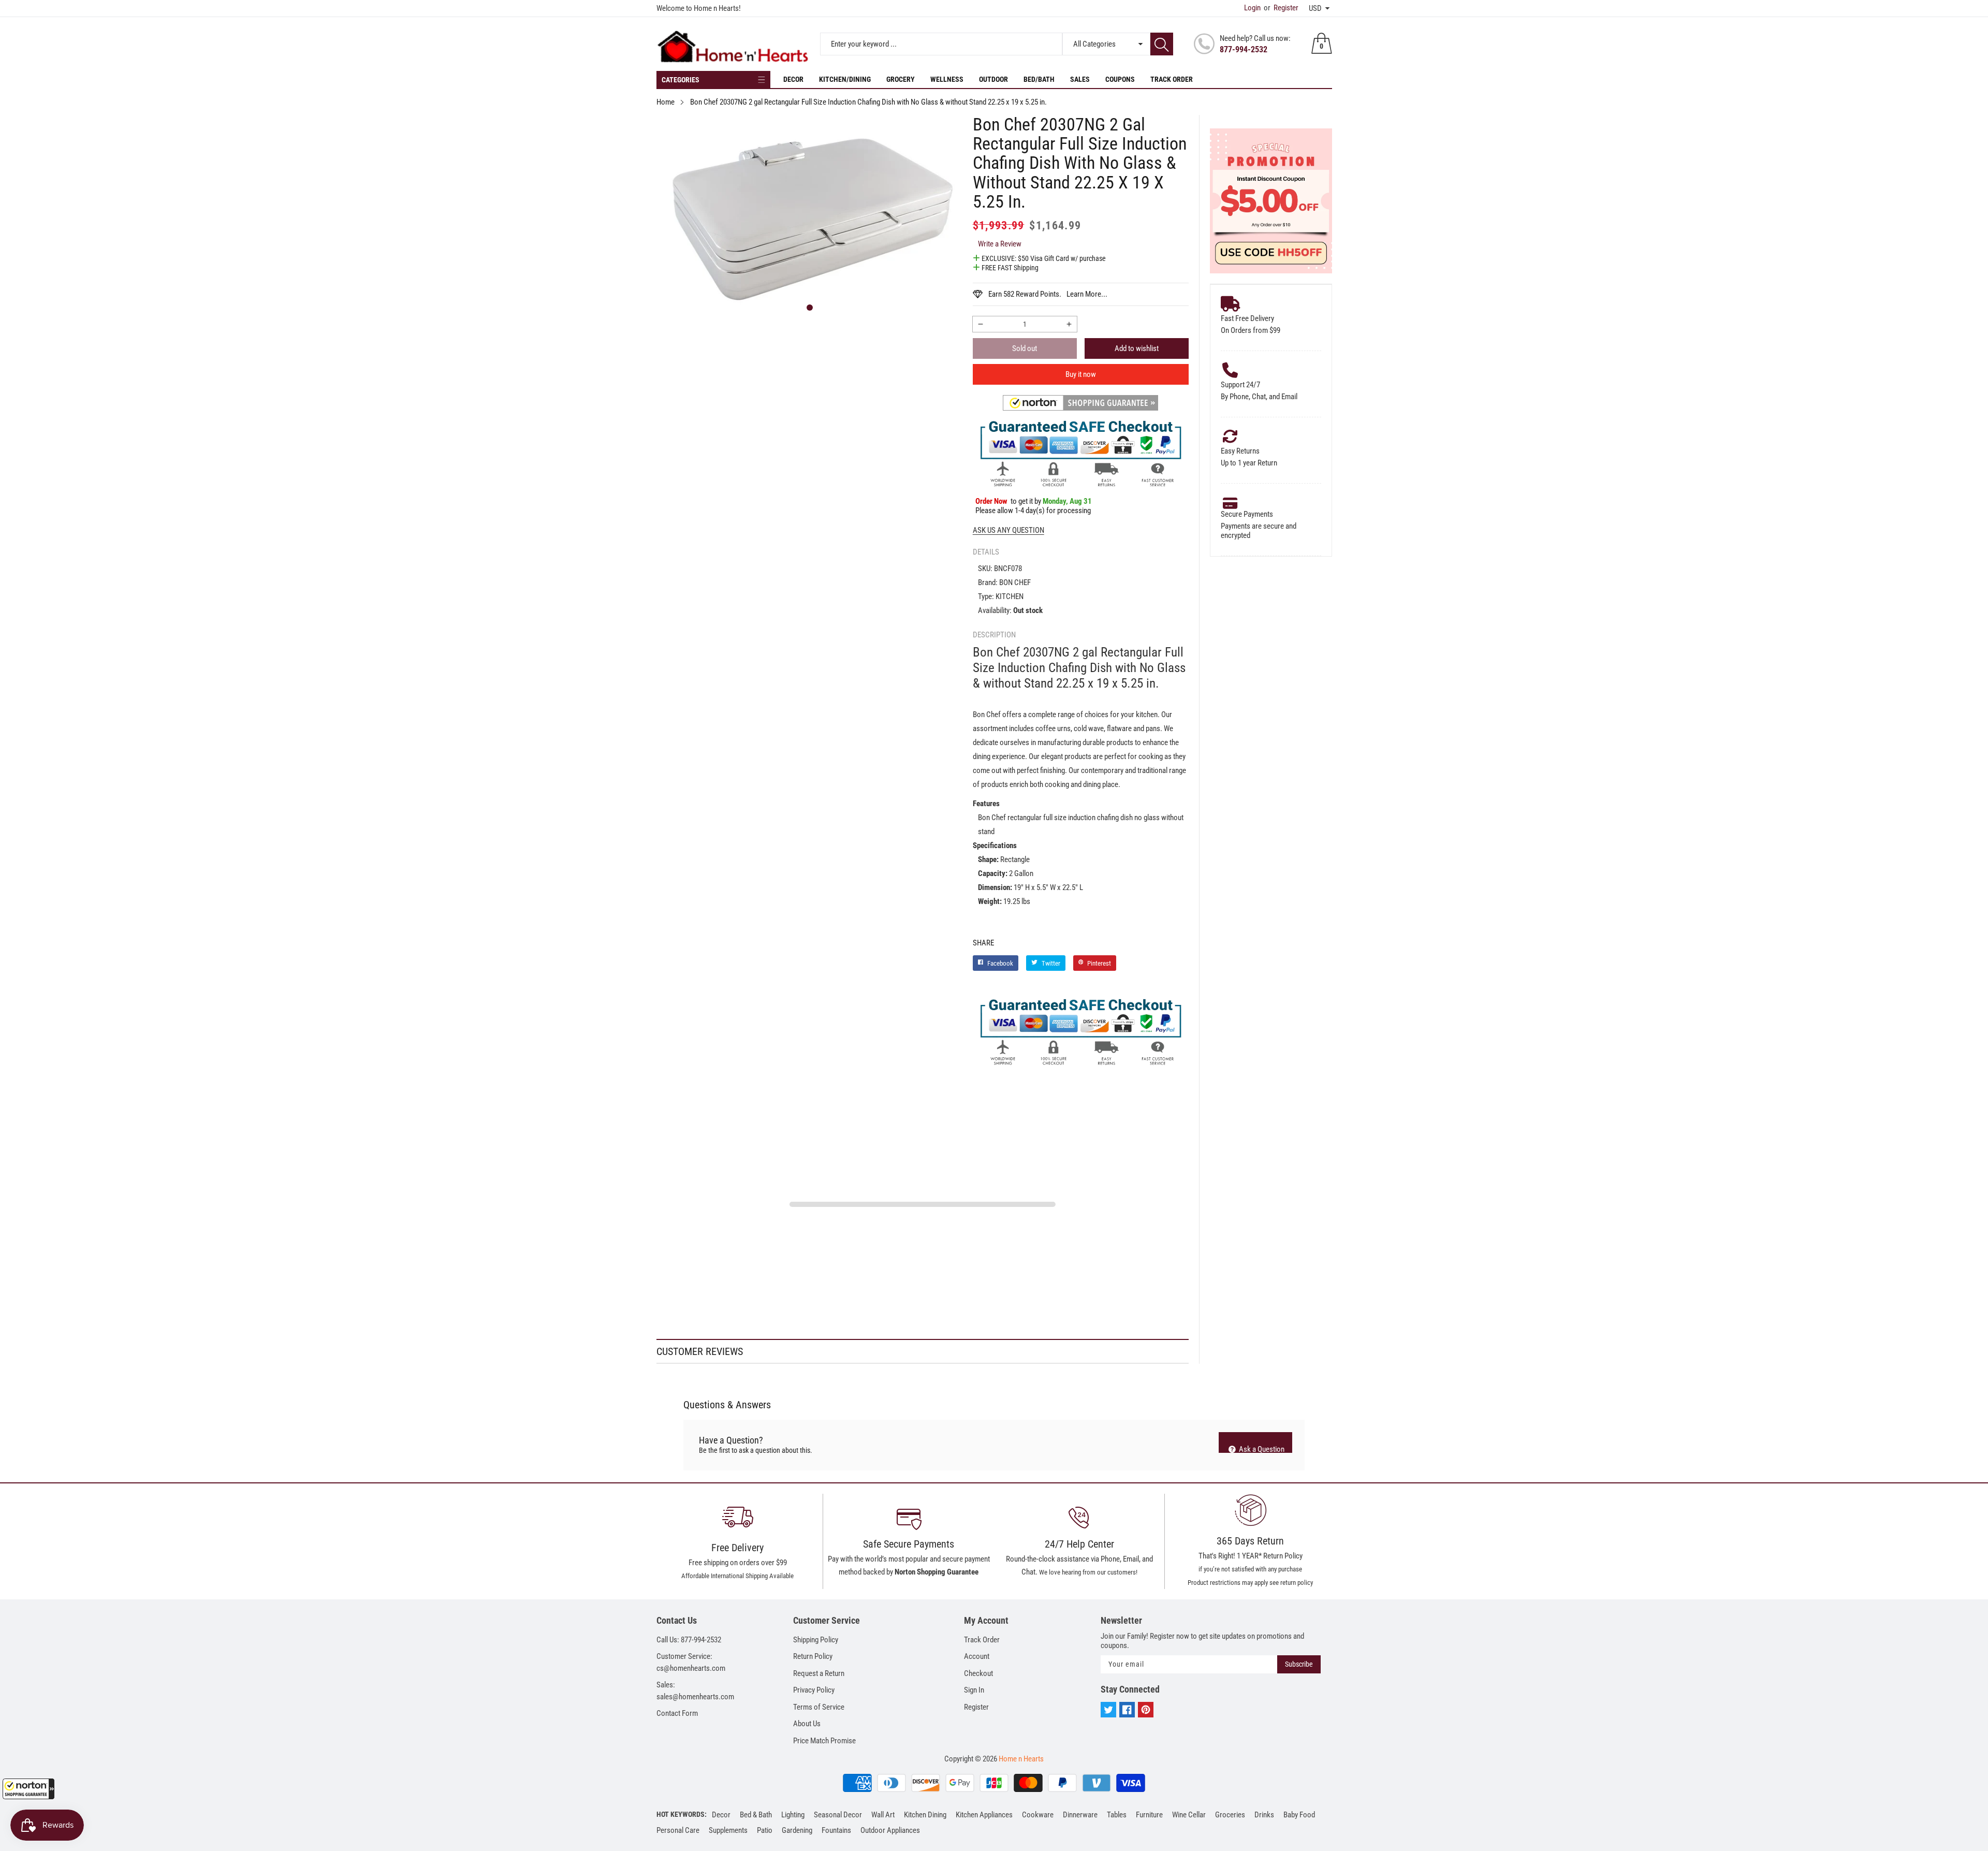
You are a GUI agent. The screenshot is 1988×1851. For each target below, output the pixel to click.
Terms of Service (819, 1707)
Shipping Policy (816, 1640)
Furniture (1149, 1815)
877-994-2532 (1244, 49)
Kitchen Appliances (984, 1815)
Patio (765, 1830)
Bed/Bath (1039, 79)
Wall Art (883, 1815)
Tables (1117, 1815)
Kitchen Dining (925, 1815)
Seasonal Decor (838, 1815)
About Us (807, 1724)
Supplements (728, 1830)
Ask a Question (1261, 1449)
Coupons (1120, 79)
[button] (28, 1789)
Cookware (1038, 1815)
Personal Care (678, 1830)
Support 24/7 (1240, 385)
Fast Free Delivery (1247, 318)
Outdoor (993, 79)
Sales (1080, 79)
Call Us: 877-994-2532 (689, 1640)
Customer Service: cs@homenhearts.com (691, 1662)
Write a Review (1000, 244)
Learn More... (1087, 294)
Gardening (797, 1830)
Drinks (1264, 1815)
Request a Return (819, 1673)
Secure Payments (1247, 514)
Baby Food (1299, 1815)
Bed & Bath (756, 1815)
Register (1281, 8)
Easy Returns (1240, 451)
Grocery (901, 79)
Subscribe (1299, 1664)
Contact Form (677, 1713)
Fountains (836, 1830)
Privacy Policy (814, 1690)
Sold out (1025, 348)
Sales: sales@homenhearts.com (695, 1691)
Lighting (793, 1815)
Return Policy (813, 1656)
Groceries (1230, 1815)
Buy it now (1081, 374)
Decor (793, 79)
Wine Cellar (1189, 1815)
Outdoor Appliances (890, 1830)
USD (1315, 8)
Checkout (978, 1673)
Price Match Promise (824, 1741)
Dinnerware (1080, 1815)
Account (977, 1656)
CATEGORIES (681, 80)
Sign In (974, 1690)
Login (1252, 8)
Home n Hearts (1021, 1759)
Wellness (947, 79)
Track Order (1172, 79)
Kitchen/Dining (845, 79)
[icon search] (1162, 44)
